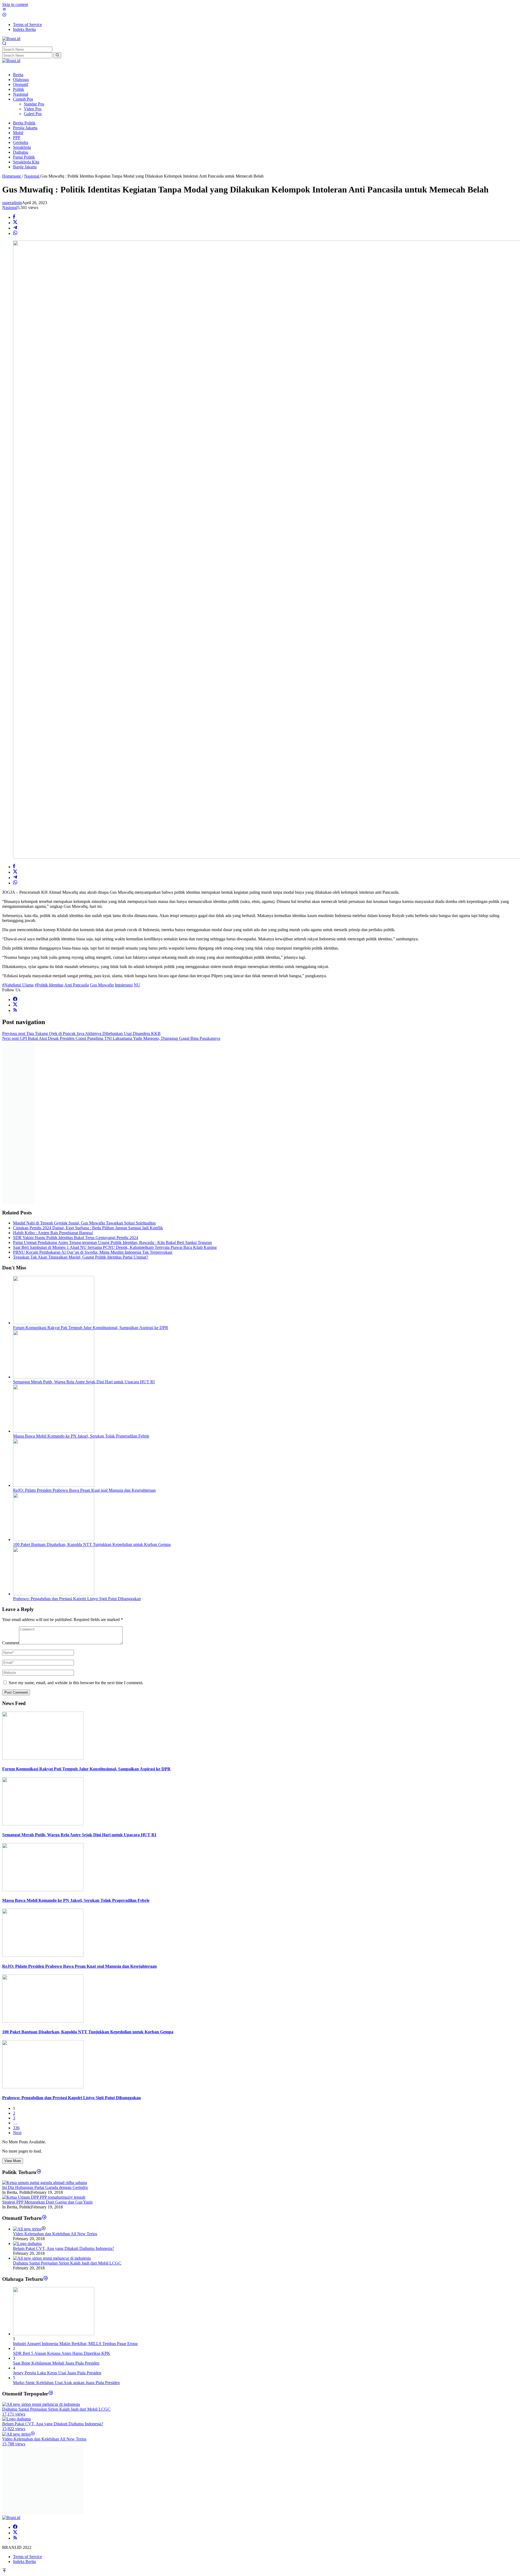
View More (13, 2161)
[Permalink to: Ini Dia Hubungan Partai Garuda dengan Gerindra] (45, 2183)
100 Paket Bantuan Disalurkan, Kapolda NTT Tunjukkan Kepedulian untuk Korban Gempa (92, 1544)
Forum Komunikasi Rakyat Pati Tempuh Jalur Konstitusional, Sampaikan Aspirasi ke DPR (91, 1328)
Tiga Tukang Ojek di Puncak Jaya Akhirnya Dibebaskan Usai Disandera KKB (81, 1033)
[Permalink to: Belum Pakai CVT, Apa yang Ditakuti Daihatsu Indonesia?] (27, 2244)
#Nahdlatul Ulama (18, 985)
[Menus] (4, 10)
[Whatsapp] (15, 234)
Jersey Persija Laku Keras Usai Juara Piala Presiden (57, 2373)
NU (137, 985)
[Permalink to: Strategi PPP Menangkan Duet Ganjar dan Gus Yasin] (44, 2197)
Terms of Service (27, 2557)
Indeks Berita (24, 2561)
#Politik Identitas (49, 985)
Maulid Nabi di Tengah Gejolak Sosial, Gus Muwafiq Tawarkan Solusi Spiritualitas (84, 1223)
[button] (57, 55)
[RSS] (15, 1010)
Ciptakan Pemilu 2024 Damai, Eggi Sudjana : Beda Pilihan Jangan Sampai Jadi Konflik (88, 1228)
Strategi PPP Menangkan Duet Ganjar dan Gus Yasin (47, 2202)
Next (17, 2133)
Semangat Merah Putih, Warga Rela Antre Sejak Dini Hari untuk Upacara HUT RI (84, 1382)
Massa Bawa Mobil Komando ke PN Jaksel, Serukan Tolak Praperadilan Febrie (81, 1436)
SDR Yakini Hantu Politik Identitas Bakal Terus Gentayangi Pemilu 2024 (76, 1238)
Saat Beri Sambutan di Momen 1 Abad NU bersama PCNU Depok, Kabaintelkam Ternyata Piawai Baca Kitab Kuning (115, 1247)
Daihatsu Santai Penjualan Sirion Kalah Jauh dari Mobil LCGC (67, 2263)
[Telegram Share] (15, 228)
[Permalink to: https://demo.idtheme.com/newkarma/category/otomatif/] (44, 2218)
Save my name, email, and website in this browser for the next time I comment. (76, 1683)
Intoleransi (124, 985)
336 (16, 2128)
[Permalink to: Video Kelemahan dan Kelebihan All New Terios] (27, 2229)
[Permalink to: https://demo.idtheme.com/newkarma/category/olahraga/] (46, 2279)
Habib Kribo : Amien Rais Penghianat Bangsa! (53, 1233)
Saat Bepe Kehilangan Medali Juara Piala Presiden (56, 2363)
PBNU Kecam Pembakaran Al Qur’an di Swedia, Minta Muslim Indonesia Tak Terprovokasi (93, 1252)
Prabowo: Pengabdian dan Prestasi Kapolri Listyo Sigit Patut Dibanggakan (77, 1599)
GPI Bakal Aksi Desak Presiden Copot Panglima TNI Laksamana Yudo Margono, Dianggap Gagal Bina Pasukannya (111, 1038)
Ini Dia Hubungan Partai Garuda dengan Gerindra (45, 2187)
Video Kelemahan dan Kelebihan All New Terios (55, 2234)
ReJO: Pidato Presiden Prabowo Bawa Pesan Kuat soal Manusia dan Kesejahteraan (84, 1490)
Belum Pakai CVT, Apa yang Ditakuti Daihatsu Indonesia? (64, 2248)
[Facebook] (15, 1000)
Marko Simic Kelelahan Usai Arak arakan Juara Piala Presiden (66, 2383)
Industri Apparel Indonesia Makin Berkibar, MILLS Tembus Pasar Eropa (75, 2344)
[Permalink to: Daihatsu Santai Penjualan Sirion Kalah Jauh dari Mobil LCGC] (52, 2258)
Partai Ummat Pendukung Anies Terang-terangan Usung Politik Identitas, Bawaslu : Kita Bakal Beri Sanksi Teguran (112, 1242)
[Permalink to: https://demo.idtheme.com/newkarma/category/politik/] (39, 2172)
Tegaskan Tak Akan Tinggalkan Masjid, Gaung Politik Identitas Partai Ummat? (81, 1257)
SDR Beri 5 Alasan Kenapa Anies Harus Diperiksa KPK (62, 2353)
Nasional (10, 208)
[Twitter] (15, 1005)
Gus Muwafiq (102, 985)
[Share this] (14, 217)
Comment (11, 1643)
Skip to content (15, 4)
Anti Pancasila (77, 985)
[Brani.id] (11, 39)
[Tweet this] (15, 223)
